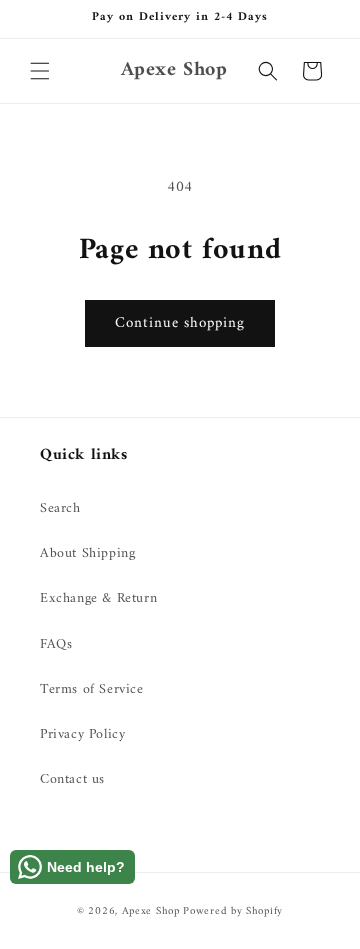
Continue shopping (180, 323)
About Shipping (87, 553)
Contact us (72, 779)
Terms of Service (92, 689)
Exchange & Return (98, 598)
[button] (40, 71)
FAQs (56, 644)
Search (60, 508)
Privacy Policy (82, 734)
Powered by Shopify (233, 911)
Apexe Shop (151, 911)
